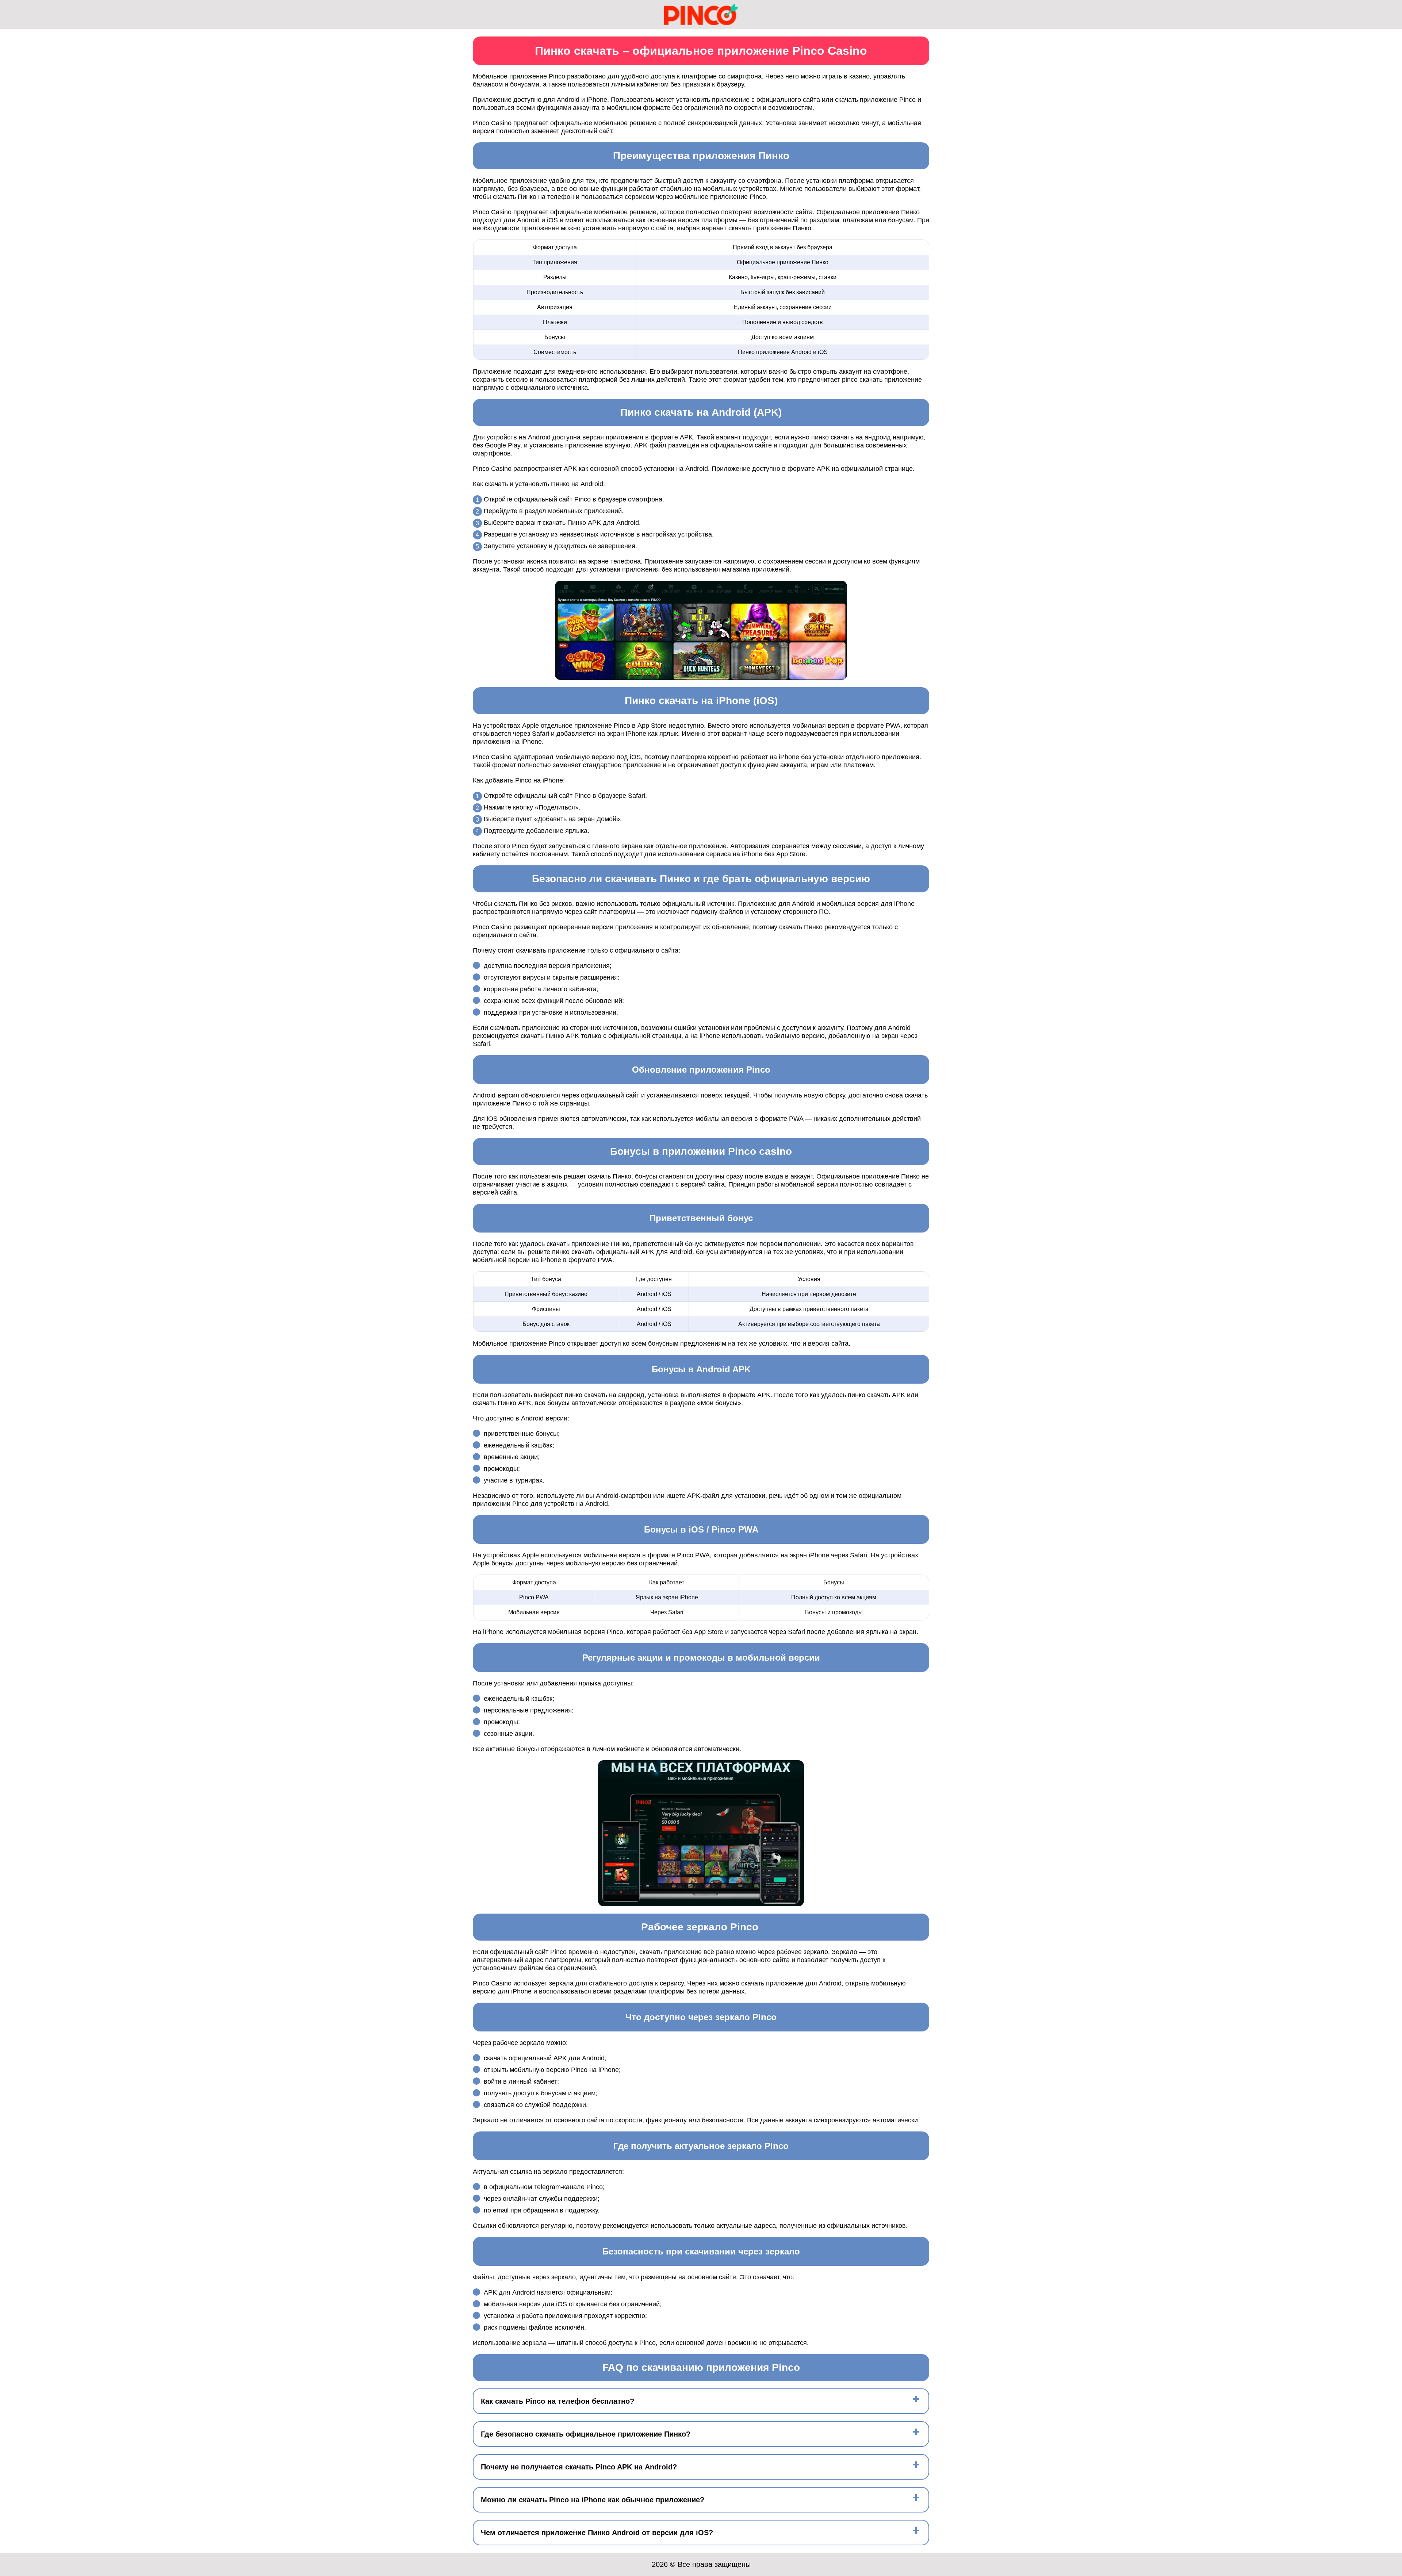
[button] (1389, 2184)
